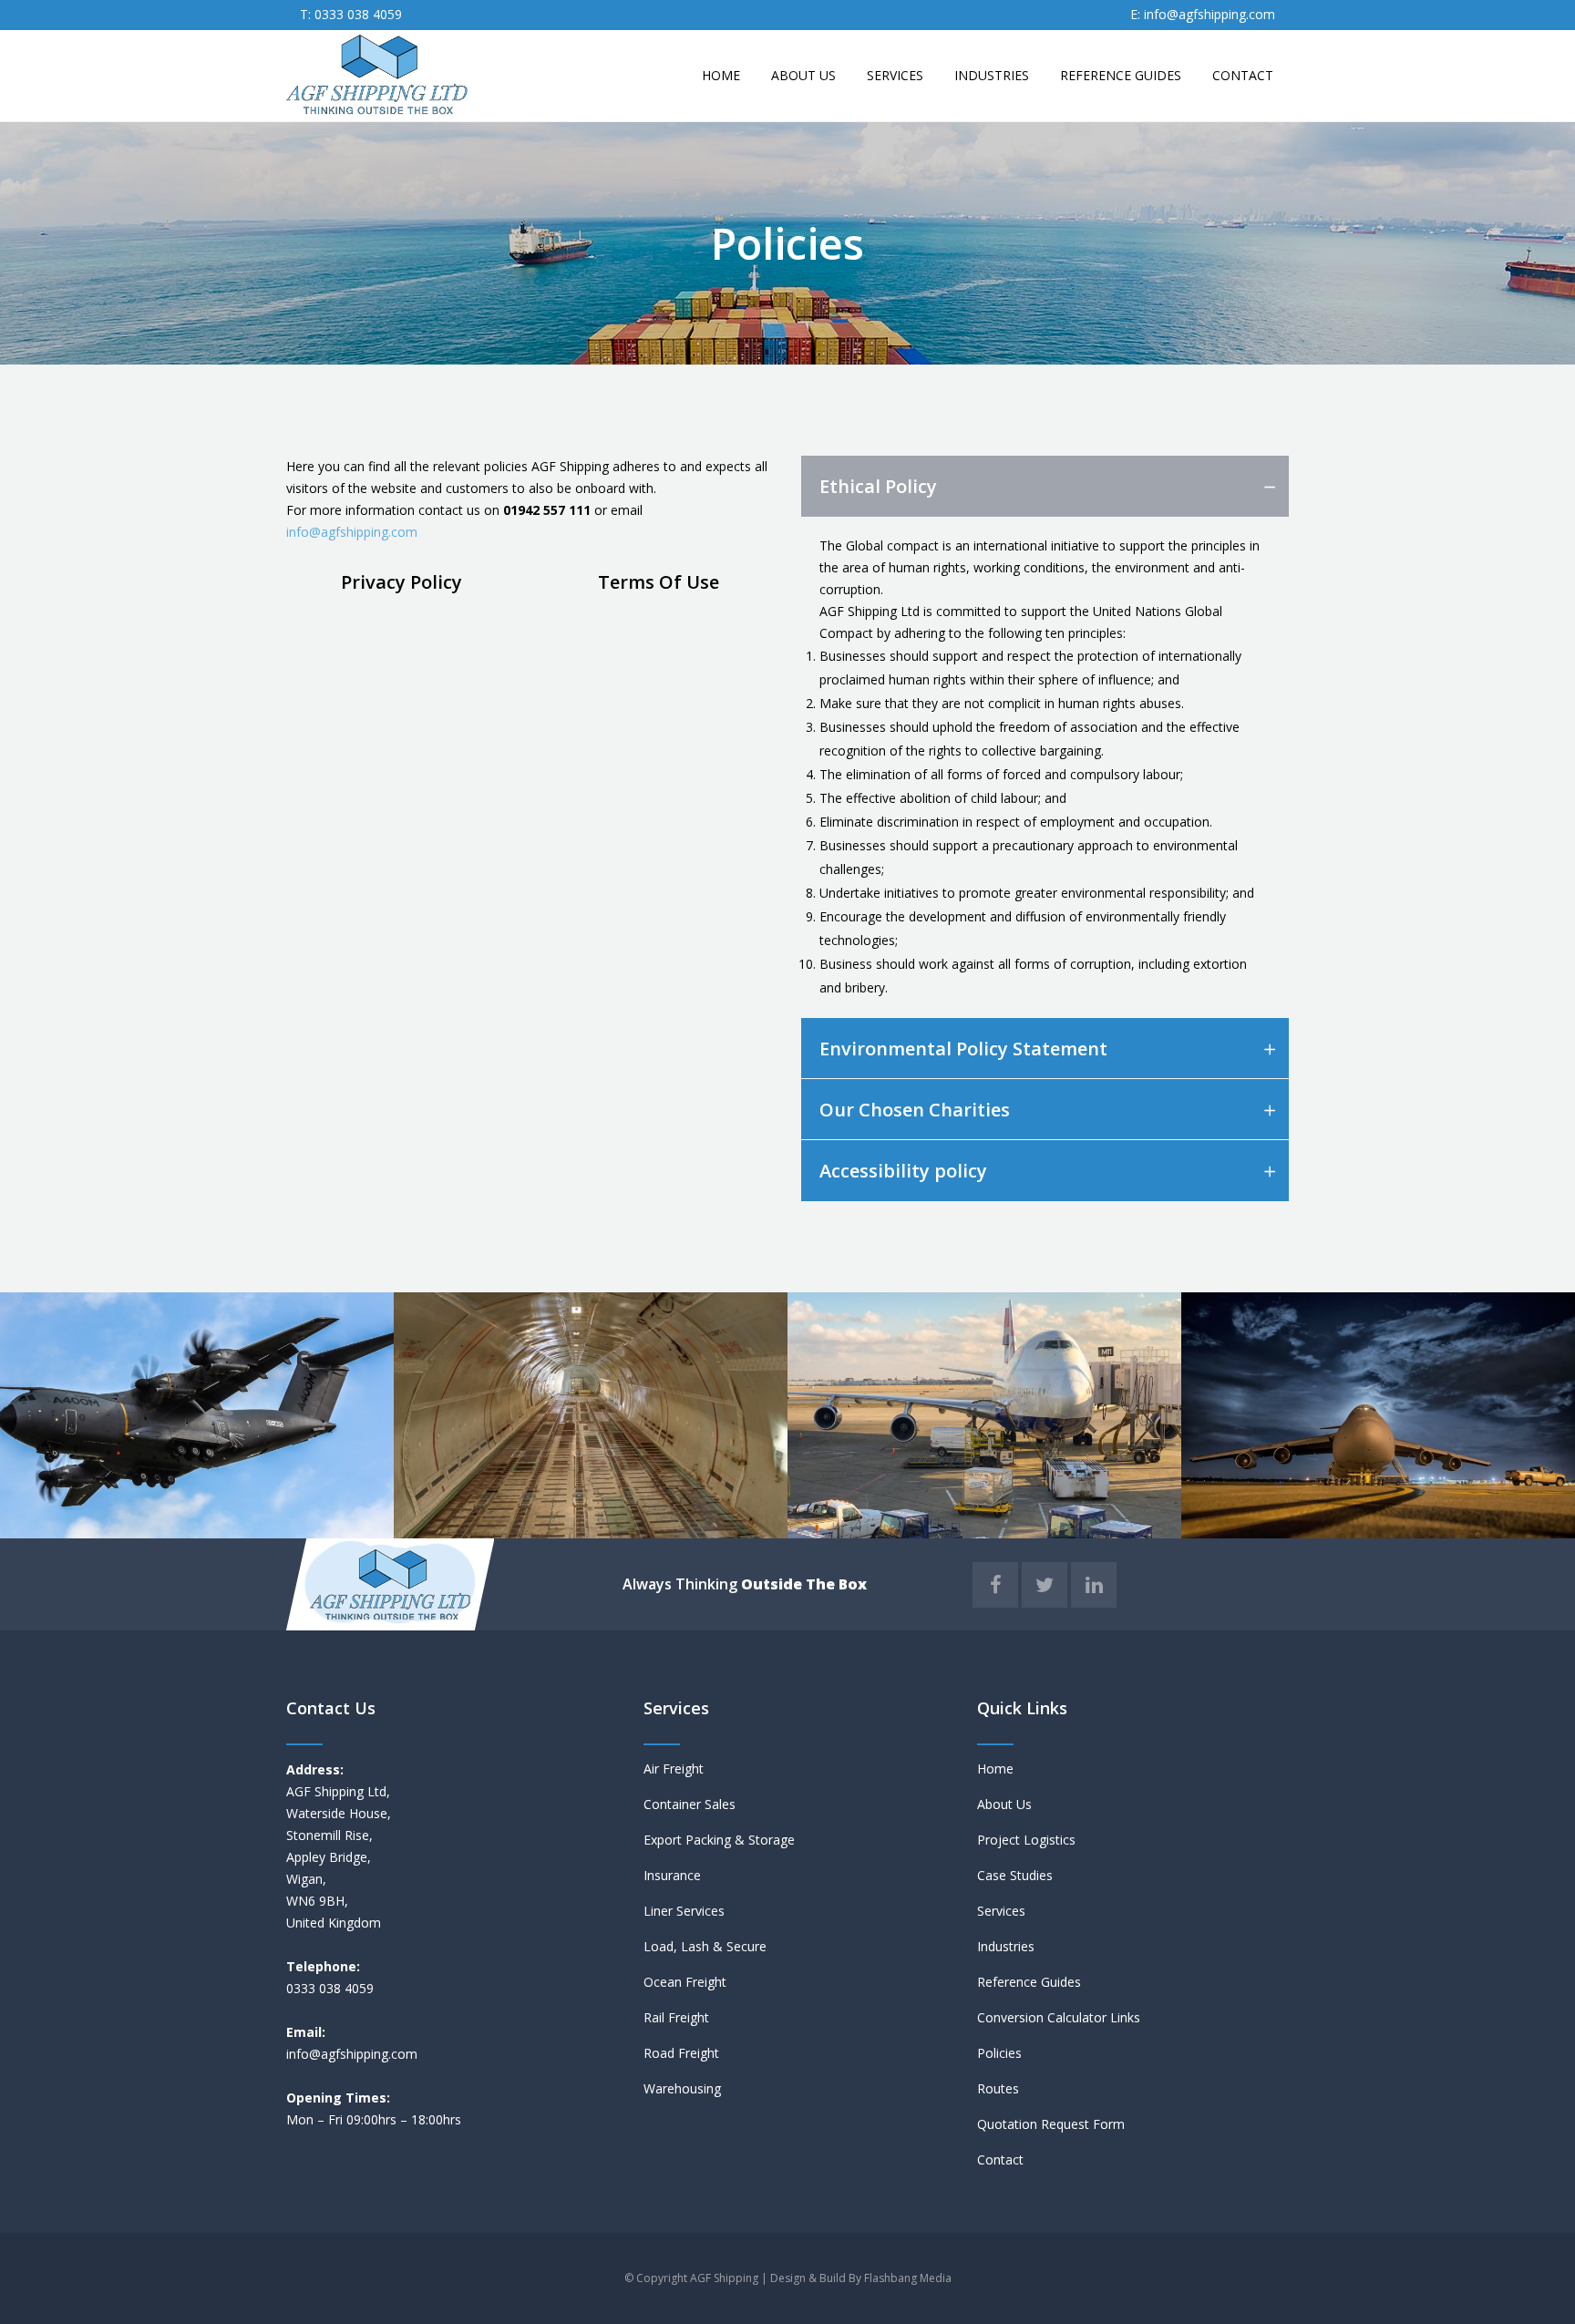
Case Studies (1015, 1875)
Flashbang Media (908, 2278)
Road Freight (681, 2053)
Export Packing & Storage (719, 1840)
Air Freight (674, 1769)
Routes (998, 2088)
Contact (1000, 2159)
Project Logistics (1026, 1840)
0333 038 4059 (356, 14)
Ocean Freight (685, 1982)
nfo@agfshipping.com (353, 2054)
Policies (999, 2053)
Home (995, 1769)
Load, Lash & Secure (705, 1946)
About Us (1004, 1804)
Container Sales (690, 1804)
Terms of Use (659, 582)
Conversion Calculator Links (1059, 2017)
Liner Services (684, 1911)
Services (1001, 1911)
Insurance (672, 1875)
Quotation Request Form (1051, 2124)
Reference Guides (1029, 1982)
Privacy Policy (401, 582)
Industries (1006, 1946)
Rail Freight (676, 2017)
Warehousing (682, 2088)
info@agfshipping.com (1210, 14)
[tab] (1045, 486)
